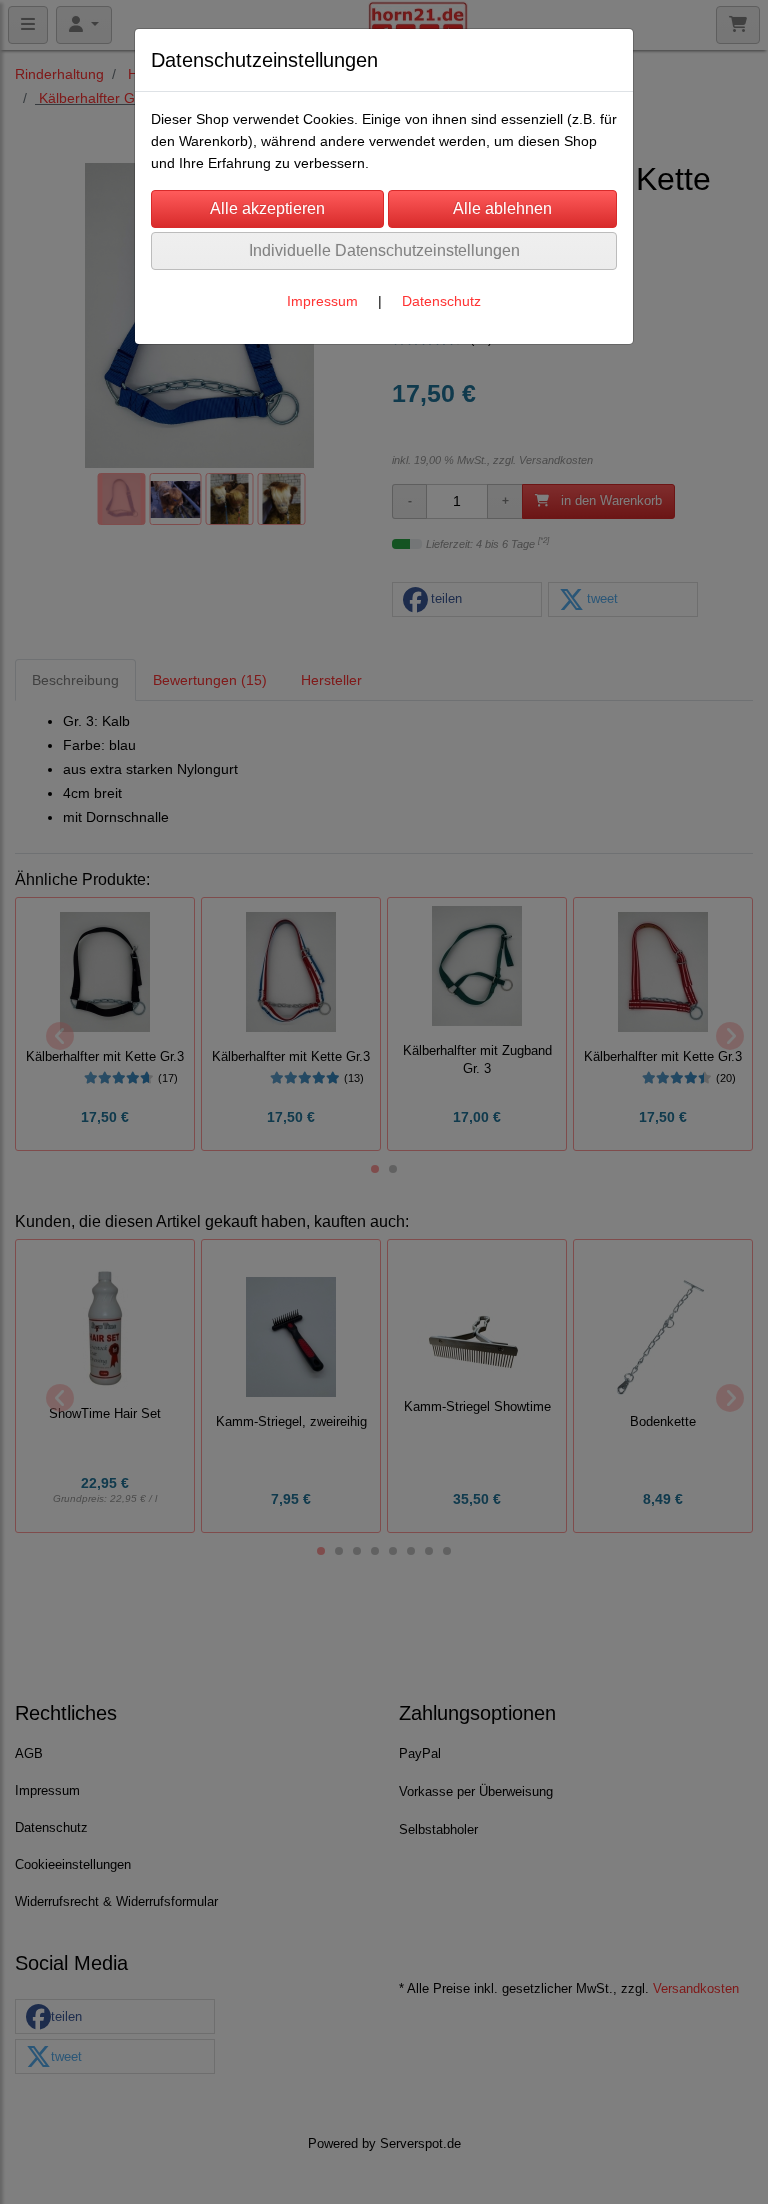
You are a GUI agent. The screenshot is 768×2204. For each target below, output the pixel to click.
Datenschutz (441, 301)
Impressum (322, 301)
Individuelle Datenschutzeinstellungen (384, 250)
